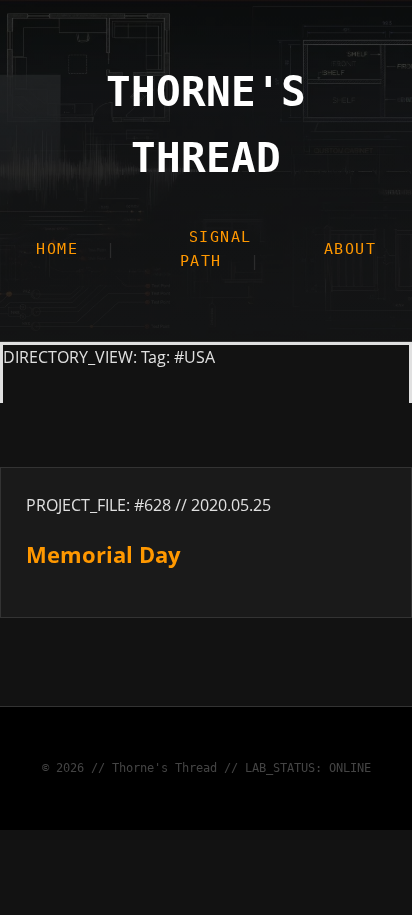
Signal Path (216, 249)
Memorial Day (103, 554)
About (350, 249)
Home (57, 249)
